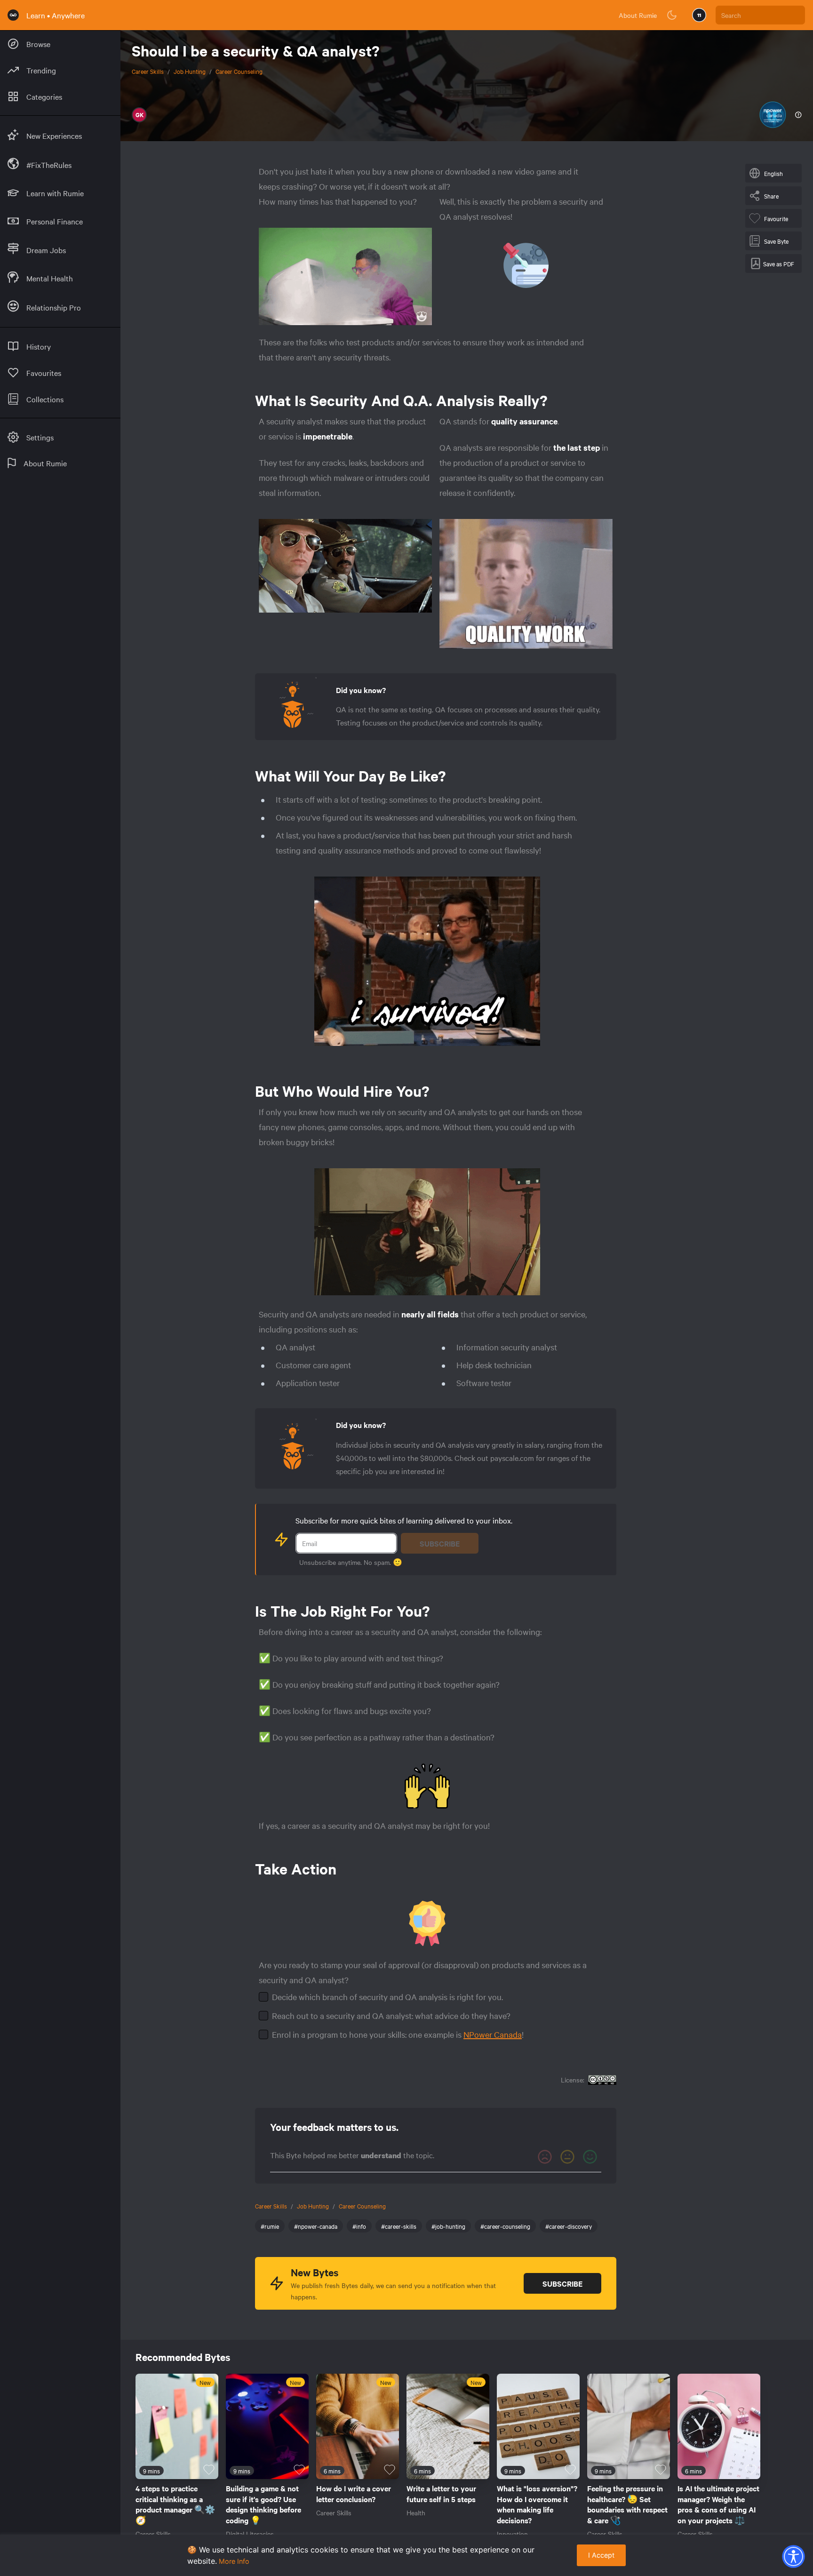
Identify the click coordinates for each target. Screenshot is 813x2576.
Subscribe (440, 1543)
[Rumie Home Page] (13, 15)
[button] (793, 2556)
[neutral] (567, 2157)
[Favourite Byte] (209, 2470)
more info (234, 2561)
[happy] (590, 2157)
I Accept (601, 2555)
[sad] (545, 2157)
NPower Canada (493, 2034)
